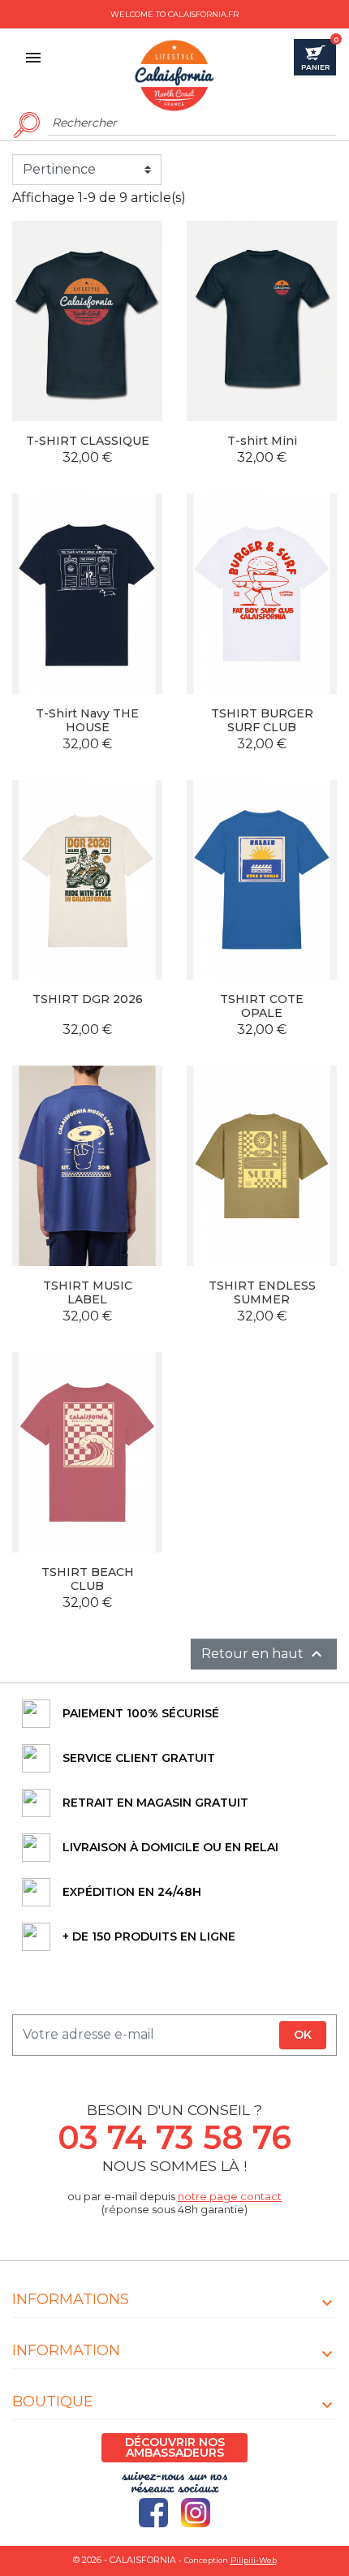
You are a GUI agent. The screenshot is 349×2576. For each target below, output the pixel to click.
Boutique (53, 2402)
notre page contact (230, 2197)
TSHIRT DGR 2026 (88, 999)
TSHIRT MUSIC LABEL (88, 1292)
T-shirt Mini (262, 441)
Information (66, 2350)
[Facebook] (153, 2513)
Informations (71, 2299)
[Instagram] (196, 2513)
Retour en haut (264, 1654)
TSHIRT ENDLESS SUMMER (262, 1292)
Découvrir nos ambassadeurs (175, 2447)
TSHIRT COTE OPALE (262, 1006)
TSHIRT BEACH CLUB (88, 1579)
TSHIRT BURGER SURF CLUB (262, 720)
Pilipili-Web (254, 2560)
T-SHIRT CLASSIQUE (88, 441)
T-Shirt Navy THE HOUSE (87, 720)
